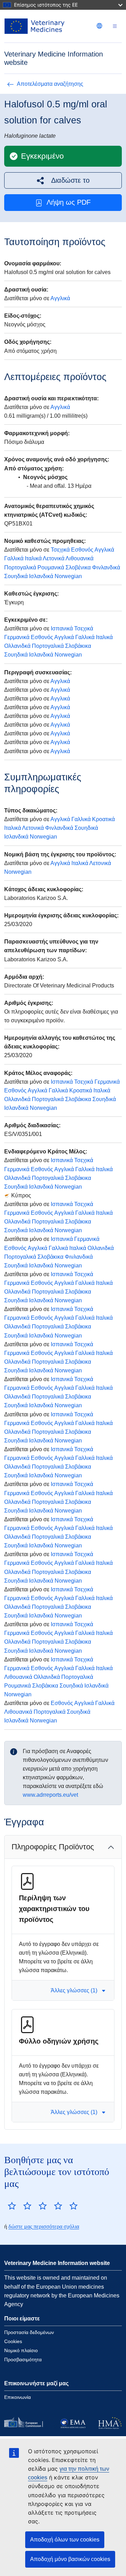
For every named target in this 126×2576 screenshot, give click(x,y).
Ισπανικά (62, 628)
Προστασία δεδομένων (29, 2332)
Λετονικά (54, 558)
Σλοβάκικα (78, 646)
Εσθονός (82, 550)
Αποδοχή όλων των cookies (65, 2540)
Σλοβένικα (78, 567)
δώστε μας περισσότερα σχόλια (44, 2226)
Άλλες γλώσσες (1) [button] (74, 1990)
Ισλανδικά (41, 576)
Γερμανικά (17, 637)
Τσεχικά (60, 550)
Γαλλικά (14, 558)
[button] (63, 180)
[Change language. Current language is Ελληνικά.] (99, 26)
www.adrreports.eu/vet (50, 1795)
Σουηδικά (16, 576)
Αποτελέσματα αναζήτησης (50, 84)
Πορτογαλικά (20, 567)
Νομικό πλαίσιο (21, 2350)
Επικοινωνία (17, 2397)
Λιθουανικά (79, 558)
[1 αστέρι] (12, 2206)
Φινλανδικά (106, 567)
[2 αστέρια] (20, 2206)
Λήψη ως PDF (69, 202)
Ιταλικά (33, 558)
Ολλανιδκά (17, 646)
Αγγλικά (60, 298)
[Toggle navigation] (115, 26)
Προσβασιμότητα (23, 2359)
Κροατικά (103, 819)
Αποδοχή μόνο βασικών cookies (70, 2559)
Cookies (13, 2341)
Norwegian (68, 576)
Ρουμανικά (51, 567)
